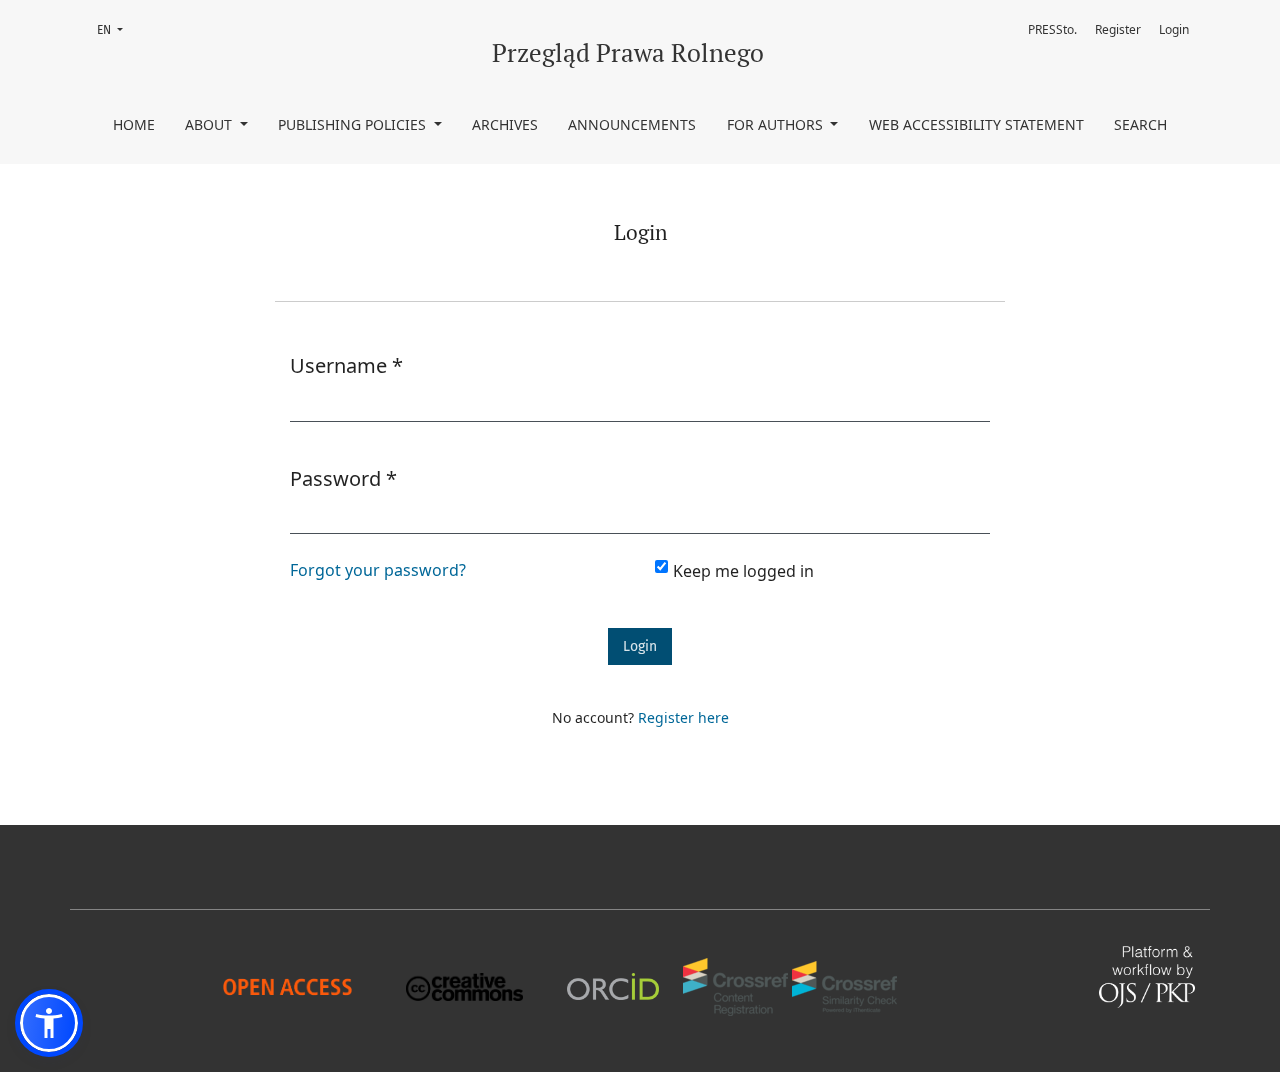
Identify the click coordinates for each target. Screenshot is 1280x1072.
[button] (49, 1023)
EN (116, 29)
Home (134, 124)
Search (1140, 124)
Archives (505, 124)
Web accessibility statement (976, 124)
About (210, 124)
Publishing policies (354, 124)
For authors (777, 124)
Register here (683, 717)
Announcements (632, 124)
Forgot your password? (378, 570)
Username (346, 365)
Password (343, 478)
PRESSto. (1052, 29)
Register (1118, 29)
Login (1174, 29)
